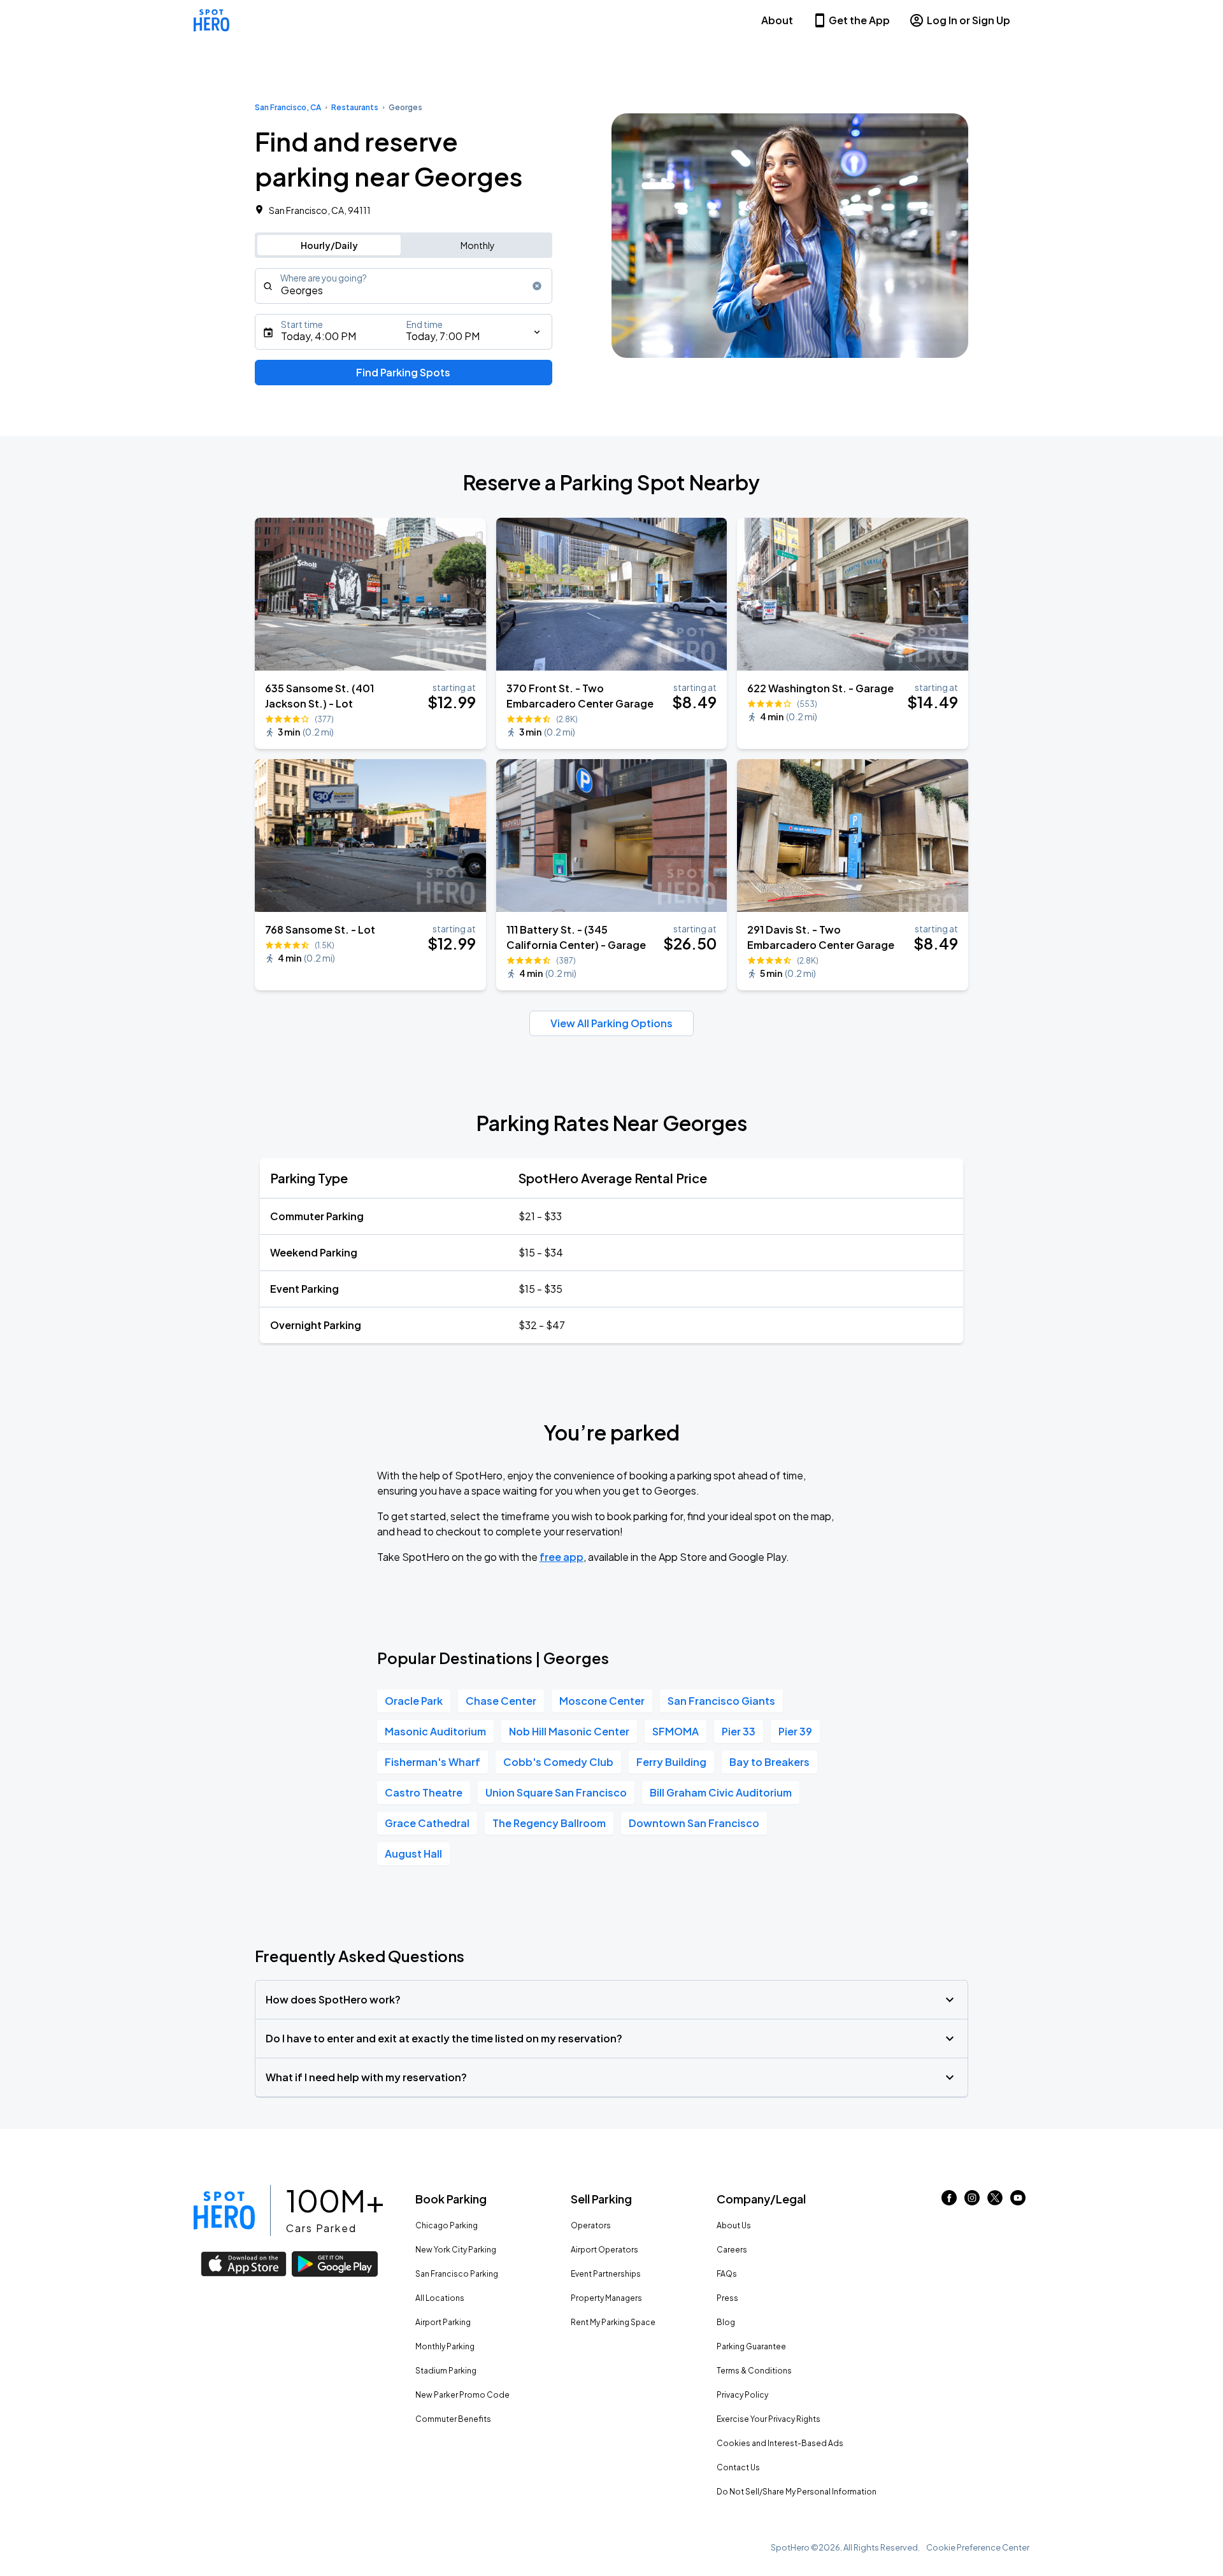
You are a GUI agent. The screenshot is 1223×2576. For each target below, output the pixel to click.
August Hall (413, 1854)
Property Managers (606, 2298)
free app (561, 1557)
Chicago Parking (447, 2225)
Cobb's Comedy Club (558, 1762)
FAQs (727, 2274)
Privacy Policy (742, 2395)
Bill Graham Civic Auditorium (721, 1792)
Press (727, 2298)
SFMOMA (676, 1731)
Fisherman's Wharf (433, 1762)
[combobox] (404, 286)
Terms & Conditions (754, 2371)
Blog (726, 2322)
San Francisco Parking (457, 2274)
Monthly (478, 245)
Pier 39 (795, 1731)
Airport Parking (443, 2322)
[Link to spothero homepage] (224, 2210)
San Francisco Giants (721, 1701)
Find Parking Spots (403, 372)
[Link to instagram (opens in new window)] (972, 2201)
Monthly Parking (445, 2346)
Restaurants (355, 107)
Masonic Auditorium (435, 1731)
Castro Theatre (424, 1792)
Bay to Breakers (769, 1762)
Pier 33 (739, 1731)
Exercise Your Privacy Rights (769, 2419)
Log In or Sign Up (969, 20)
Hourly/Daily (329, 245)
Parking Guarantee (751, 2346)
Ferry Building (671, 1762)
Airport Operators (604, 2250)
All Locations (440, 2298)
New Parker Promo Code (462, 2395)
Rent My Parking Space (613, 2322)
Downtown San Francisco (694, 1823)
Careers (732, 2250)
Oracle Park (414, 1701)
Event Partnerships (606, 2274)
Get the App (859, 20)
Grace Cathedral (427, 1823)
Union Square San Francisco (556, 1792)
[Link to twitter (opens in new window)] (995, 2201)
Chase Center (501, 1701)
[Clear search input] (537, 286)
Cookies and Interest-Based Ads (780, 2443)
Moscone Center (602, 1701)
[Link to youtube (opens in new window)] (1018, 2201)
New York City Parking (456, 2250)
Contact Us (738, 2467)
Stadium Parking (446, 2371)
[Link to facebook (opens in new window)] (949, 2201)
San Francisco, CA (288, 107)
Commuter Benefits (453, 2419)
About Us (734, 2225)
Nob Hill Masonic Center (569, 1731)
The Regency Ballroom (549, 1823)
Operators (591, 2225)
